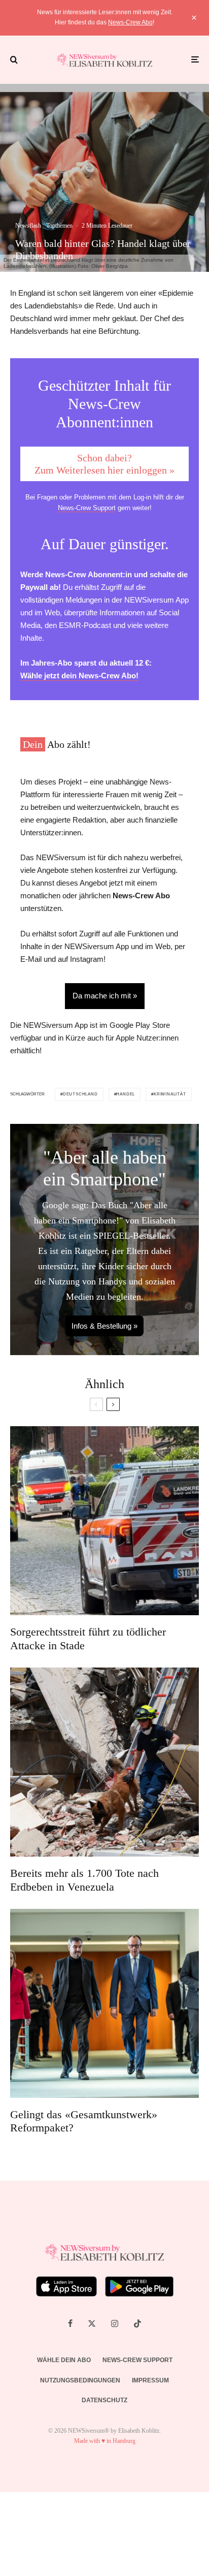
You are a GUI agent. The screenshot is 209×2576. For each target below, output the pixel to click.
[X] (92, 2323)
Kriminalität (170, 1094)
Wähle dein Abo (64, 2360)
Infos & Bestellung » (104, 1326)
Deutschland (80, 1094)
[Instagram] (115, 2323)
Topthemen (59, 226)
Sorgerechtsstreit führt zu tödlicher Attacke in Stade (88, 1638)
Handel (126, 1094)
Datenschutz (104, 2400)
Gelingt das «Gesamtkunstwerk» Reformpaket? (84, 2121)
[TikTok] (137, 2323)
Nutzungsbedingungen (80, 2380)
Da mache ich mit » (105, 996)
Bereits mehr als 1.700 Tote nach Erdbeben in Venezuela (84, 1880)
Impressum (150, 2380)
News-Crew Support (87, 508)
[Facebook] (70, 2323)
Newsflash (28, 226)
